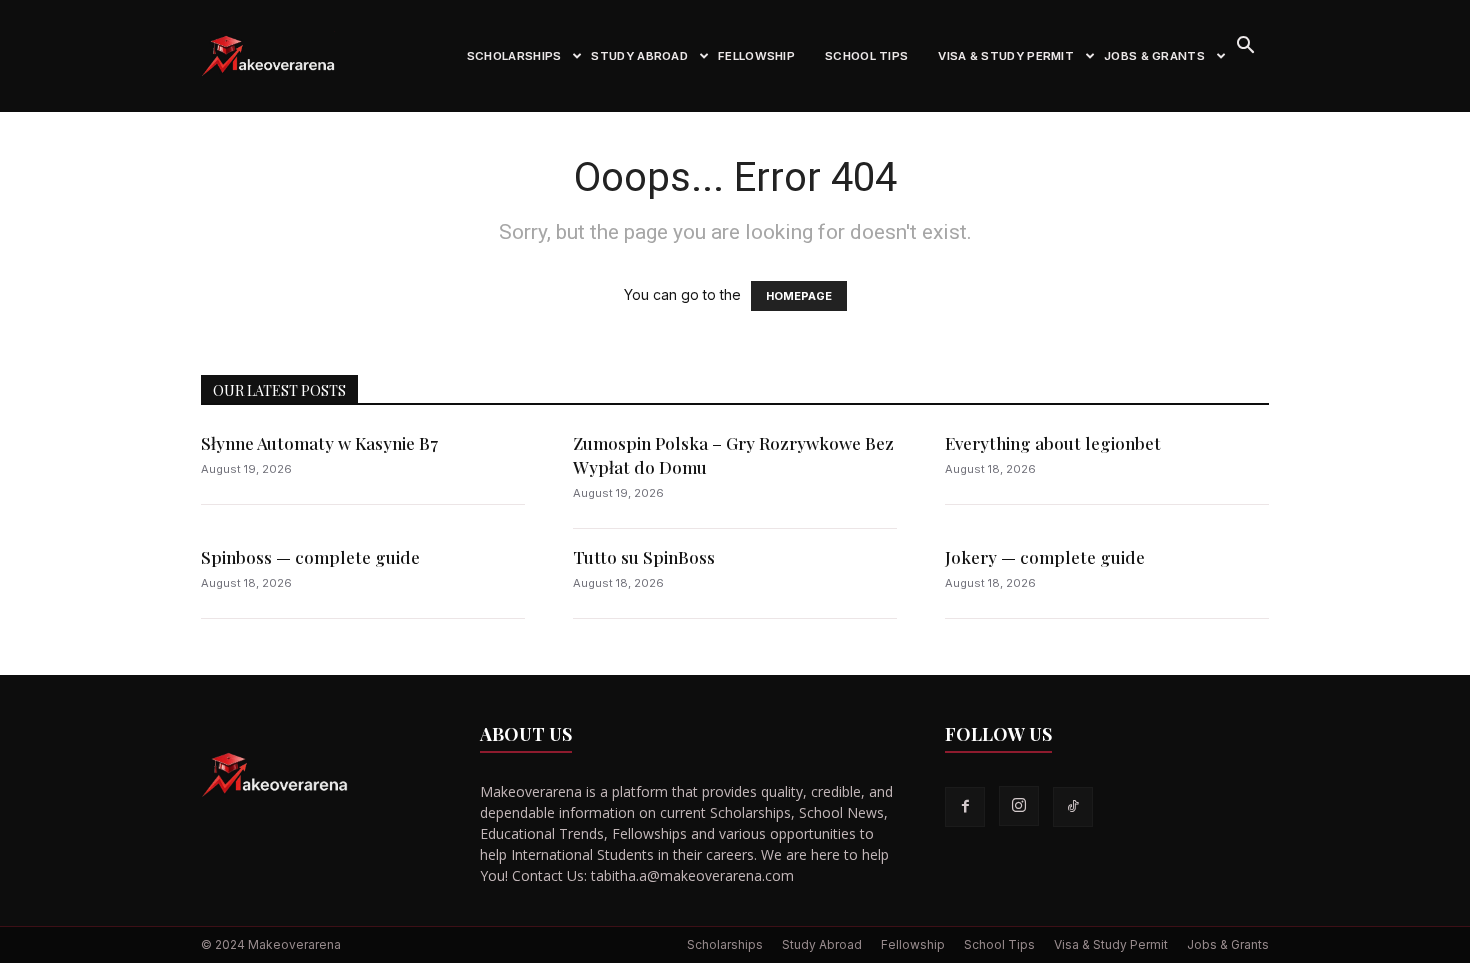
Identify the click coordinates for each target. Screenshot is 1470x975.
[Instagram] (1019, 806)
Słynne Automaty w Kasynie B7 (319, 443)
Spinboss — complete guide (310, 557)
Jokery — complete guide (1045, 557)
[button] (1245, 47)
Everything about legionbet (1053, 443)
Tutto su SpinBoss (644, 557)
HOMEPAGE (799, 296)
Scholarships (514, 56)
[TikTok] (1073, 807)
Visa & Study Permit (1006, 56)
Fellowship (756, 56)
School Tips (866, 56)
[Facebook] (965, 807)
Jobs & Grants (1154, 56)
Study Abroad (639, 56)
